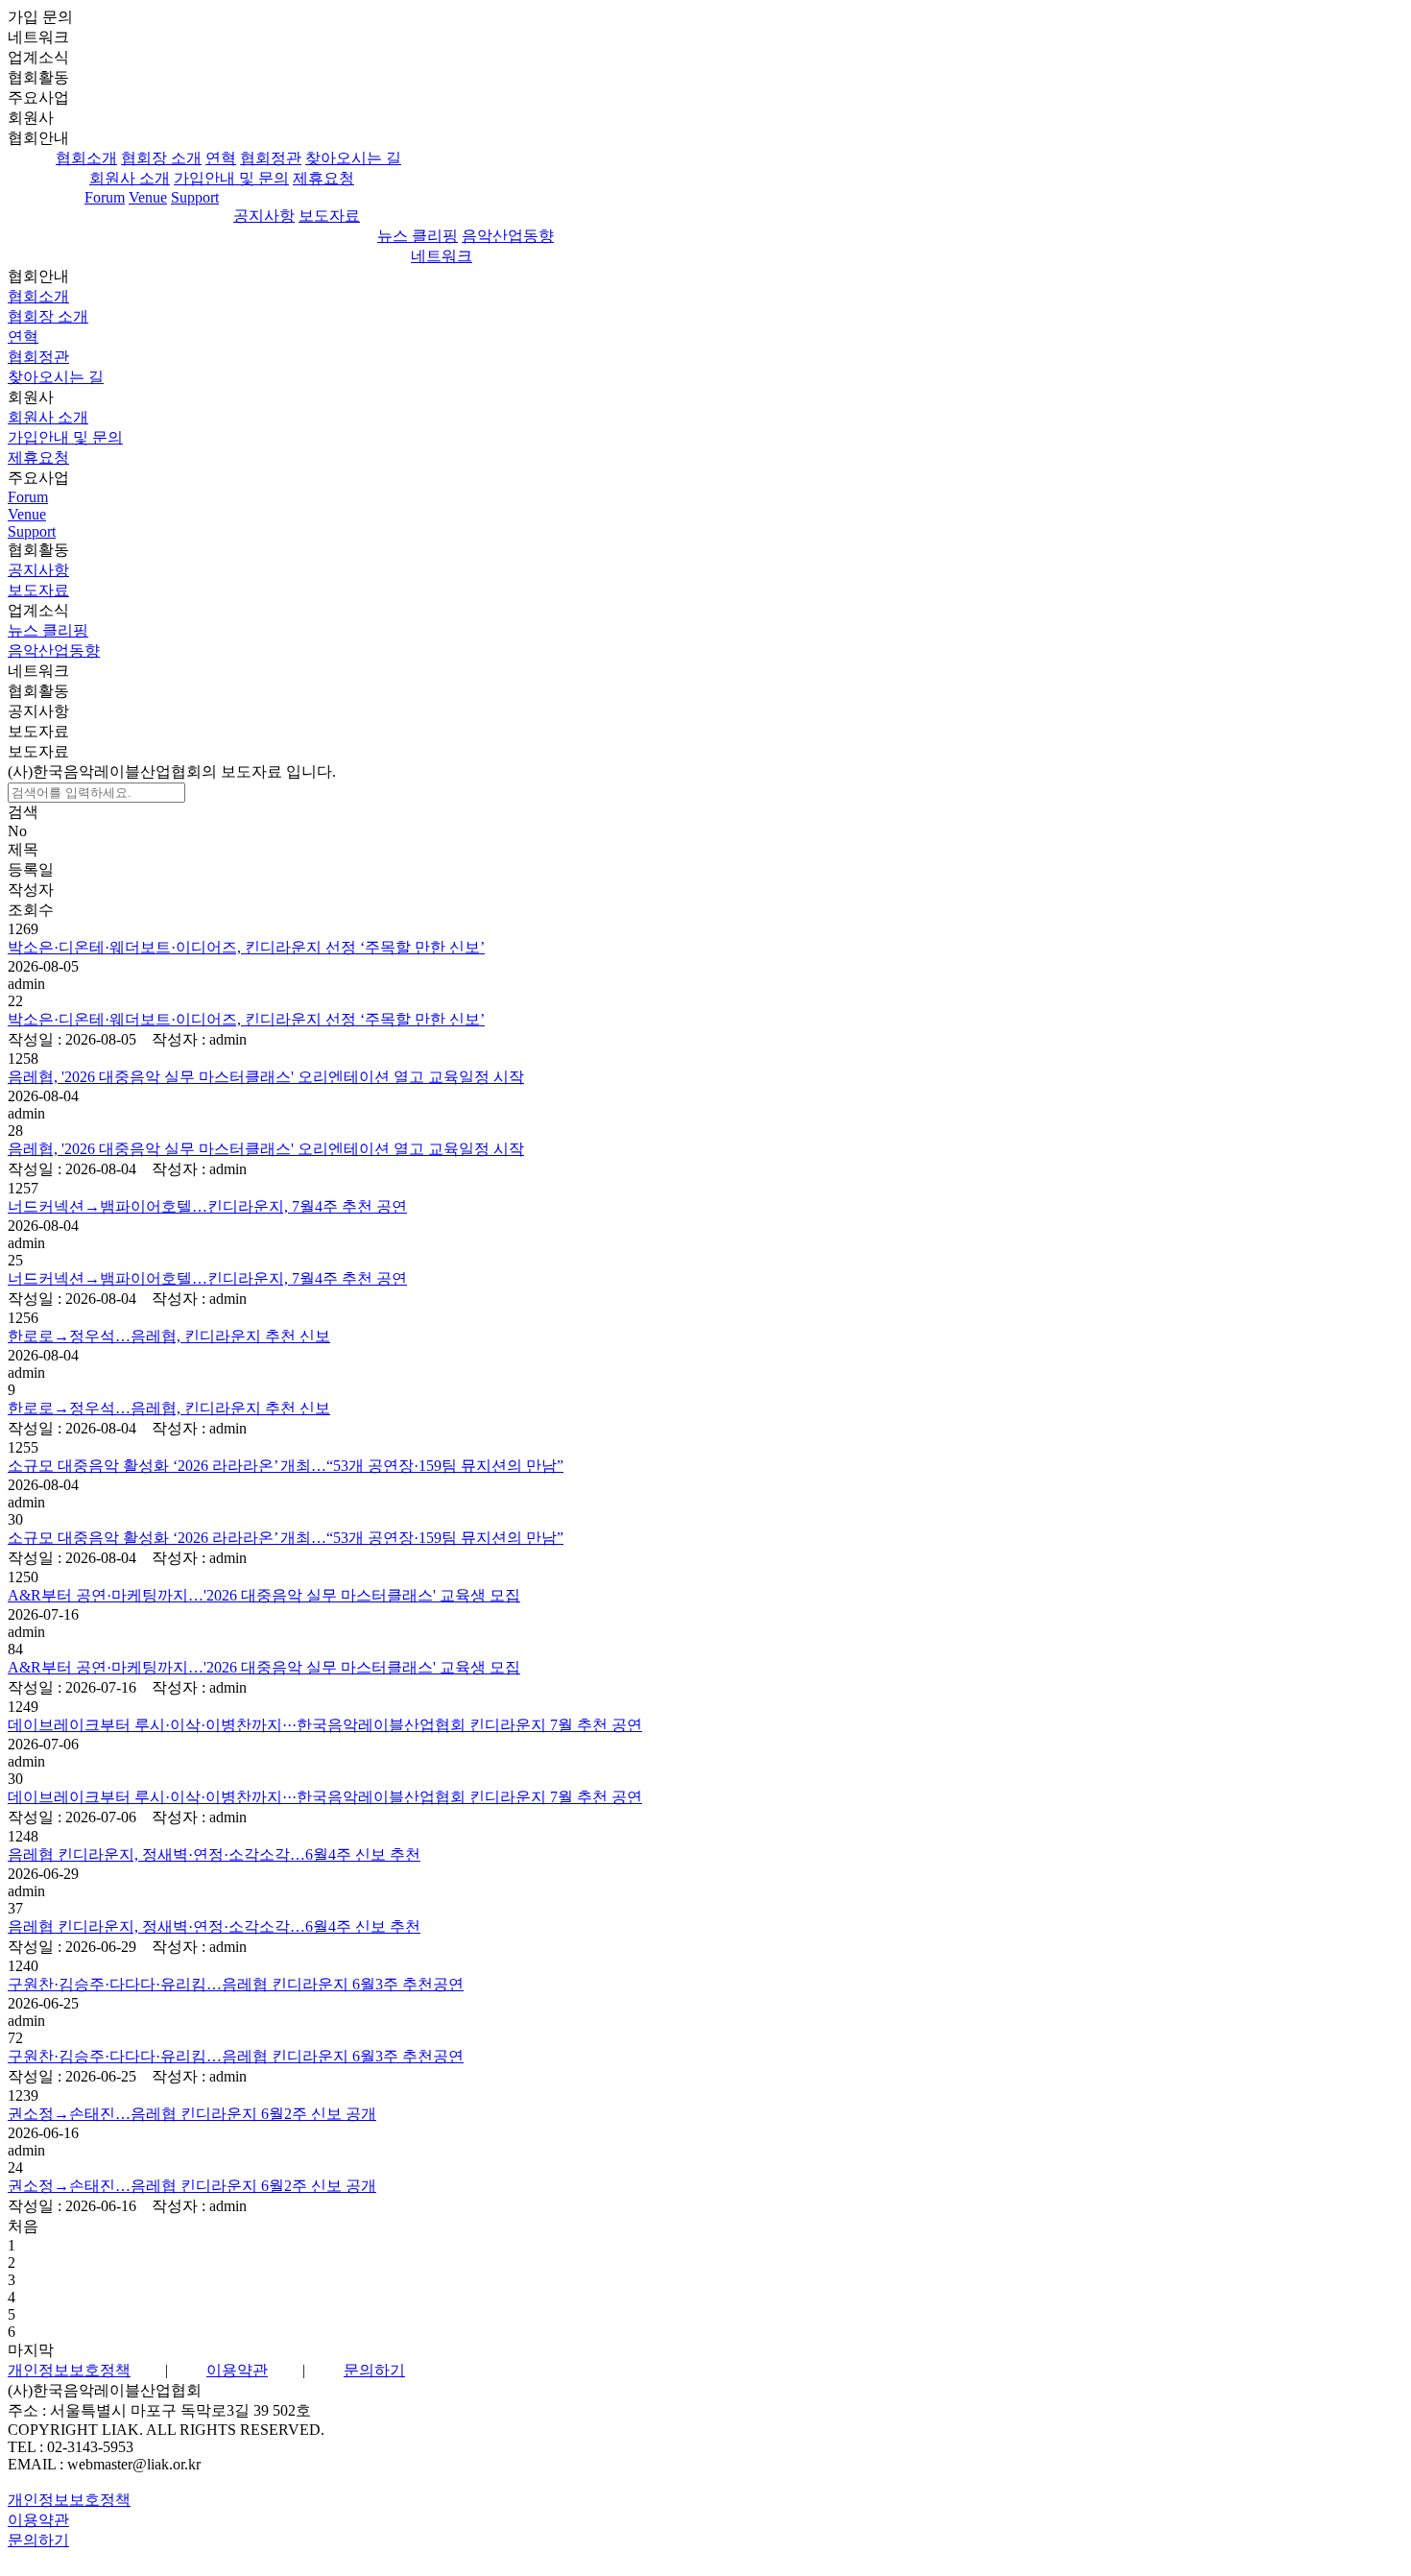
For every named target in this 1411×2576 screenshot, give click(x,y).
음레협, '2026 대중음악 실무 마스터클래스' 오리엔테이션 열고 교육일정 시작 (266, 1077)
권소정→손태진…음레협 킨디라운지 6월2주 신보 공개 (192, 2114)
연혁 (221, 158)
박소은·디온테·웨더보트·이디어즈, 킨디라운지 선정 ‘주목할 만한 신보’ (246, 947)
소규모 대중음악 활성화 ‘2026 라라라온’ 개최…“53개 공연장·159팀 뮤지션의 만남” (286, 1466)
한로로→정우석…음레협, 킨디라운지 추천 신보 (169, 1336)
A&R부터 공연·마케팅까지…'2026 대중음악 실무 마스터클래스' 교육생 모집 (264, 1595)
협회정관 (271, 158)
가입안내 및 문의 (231, 178)
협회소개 (86, 158)
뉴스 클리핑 (418, 236)
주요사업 (38, 478)
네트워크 (38, 37)
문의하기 (374, 2370)
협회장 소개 (161, 158)
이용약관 (237, 2370)
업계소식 (38, 610)
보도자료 (329, 216)
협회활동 (38, 550)
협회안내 (38, 138)
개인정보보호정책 (69, 2370)
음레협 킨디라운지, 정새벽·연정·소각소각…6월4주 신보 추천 (214, 1854)
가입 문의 (40, 17)
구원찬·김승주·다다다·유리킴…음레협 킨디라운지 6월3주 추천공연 (236, 1984)
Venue (148, 197)
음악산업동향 (508, 236)
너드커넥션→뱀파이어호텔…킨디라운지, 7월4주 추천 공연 (207, 1206)
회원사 (31, 397)
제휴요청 (323, 178)
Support (195, 197)
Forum (105, 197)
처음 (23, 2226)
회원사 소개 (130, 178)
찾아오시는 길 (353, 158)
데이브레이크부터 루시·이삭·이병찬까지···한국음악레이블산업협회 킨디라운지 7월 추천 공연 (325, 1725)
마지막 (31, 2350)
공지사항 (264, 216)
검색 (23, 812)
